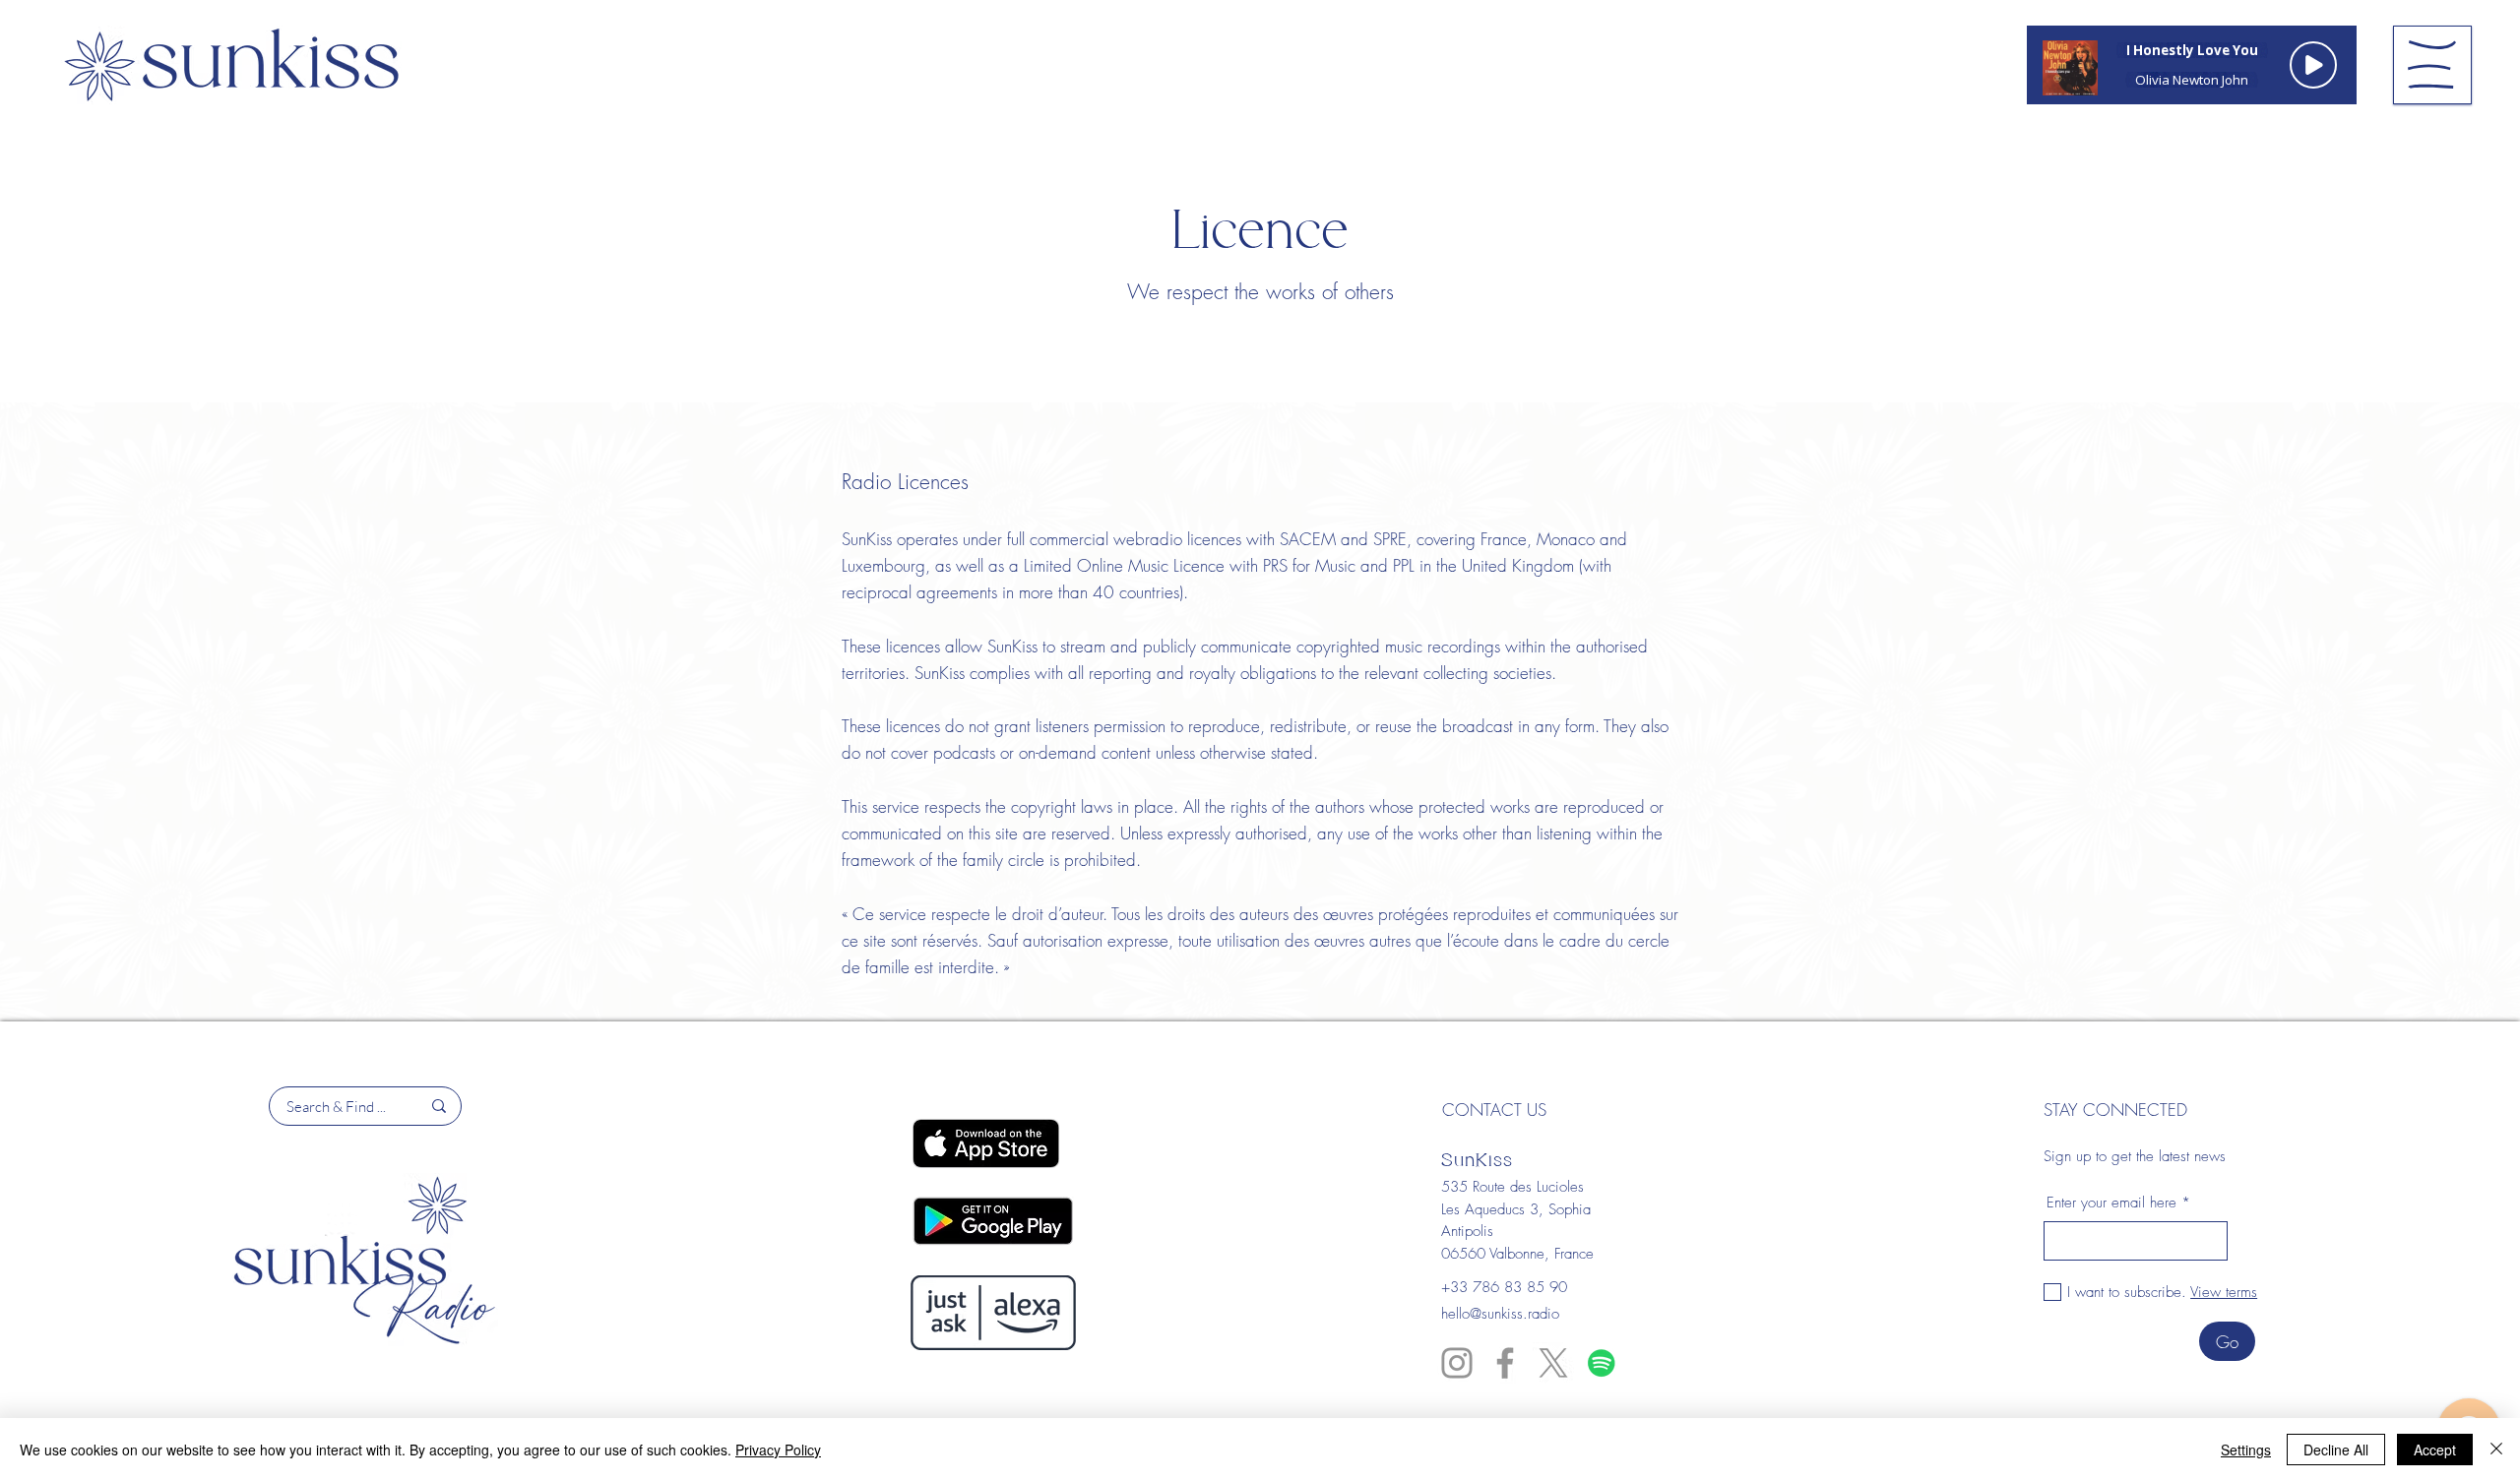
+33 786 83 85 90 (1504, 1287)
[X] (1553, 1363)
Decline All (2336, 1450)
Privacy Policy (778, 1450)
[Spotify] (1602, 1363)
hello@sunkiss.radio (1500, 1314)
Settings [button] (2246, 1450)
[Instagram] (1457, 1363)
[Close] (2496, 1450)
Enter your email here (2111, 1203)
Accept (2435, 1450)
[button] (2432, 64)
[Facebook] (1505, 1363)
